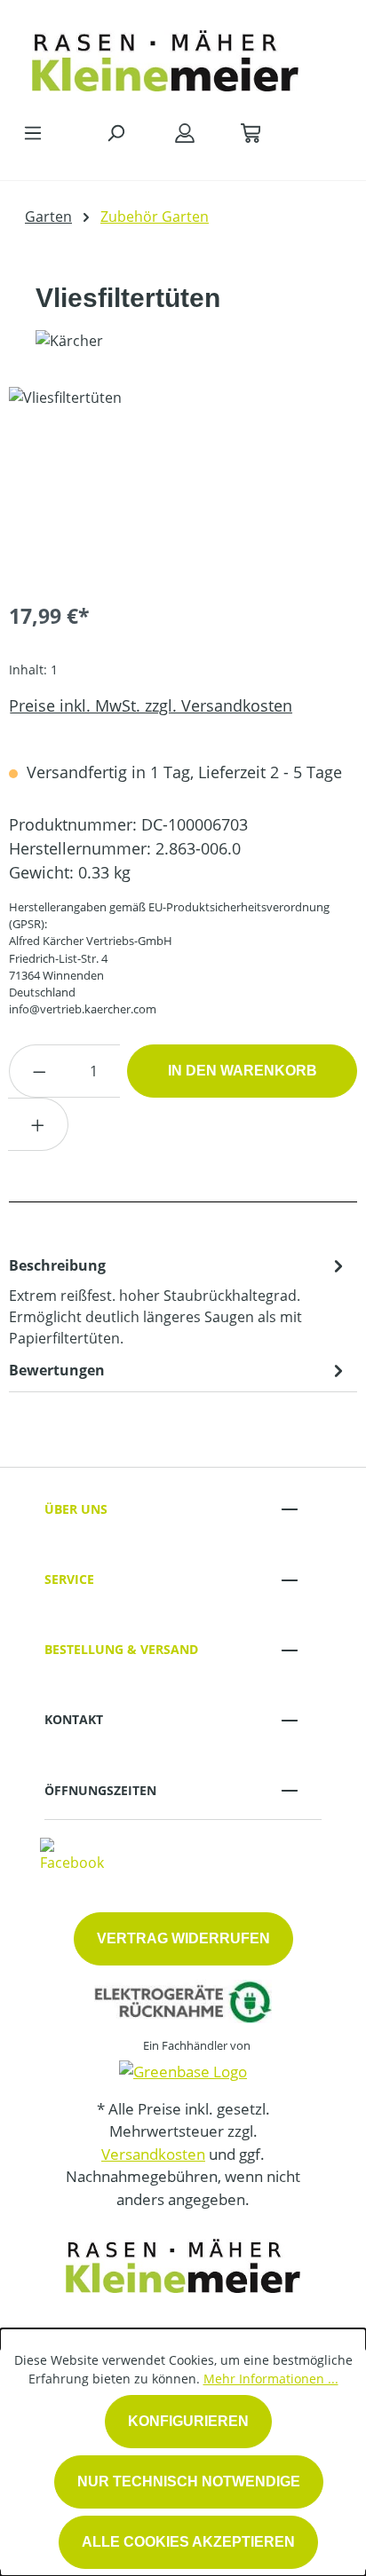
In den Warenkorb (243, 1071)
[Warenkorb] (251, 132)
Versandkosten (153, 2154)
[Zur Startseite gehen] (165, 56)
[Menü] (33, 132)
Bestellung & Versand (121, 1649)
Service (69, 1579)
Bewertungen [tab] (57, 1370)
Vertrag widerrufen (183, 1938)
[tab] (179, 1301)
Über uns (76, 1509)
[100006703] (183, 487)
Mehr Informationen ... (271, 2379)
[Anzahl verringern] (39, 1071)
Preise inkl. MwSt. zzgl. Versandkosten (151, 705)
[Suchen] (115, 132)
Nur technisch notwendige (189, 2481)
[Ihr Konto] (185, 132)
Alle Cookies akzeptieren (188, 2542)
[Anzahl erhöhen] (38, 1124)
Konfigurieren (188, 2421)
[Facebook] (72, 1855)
